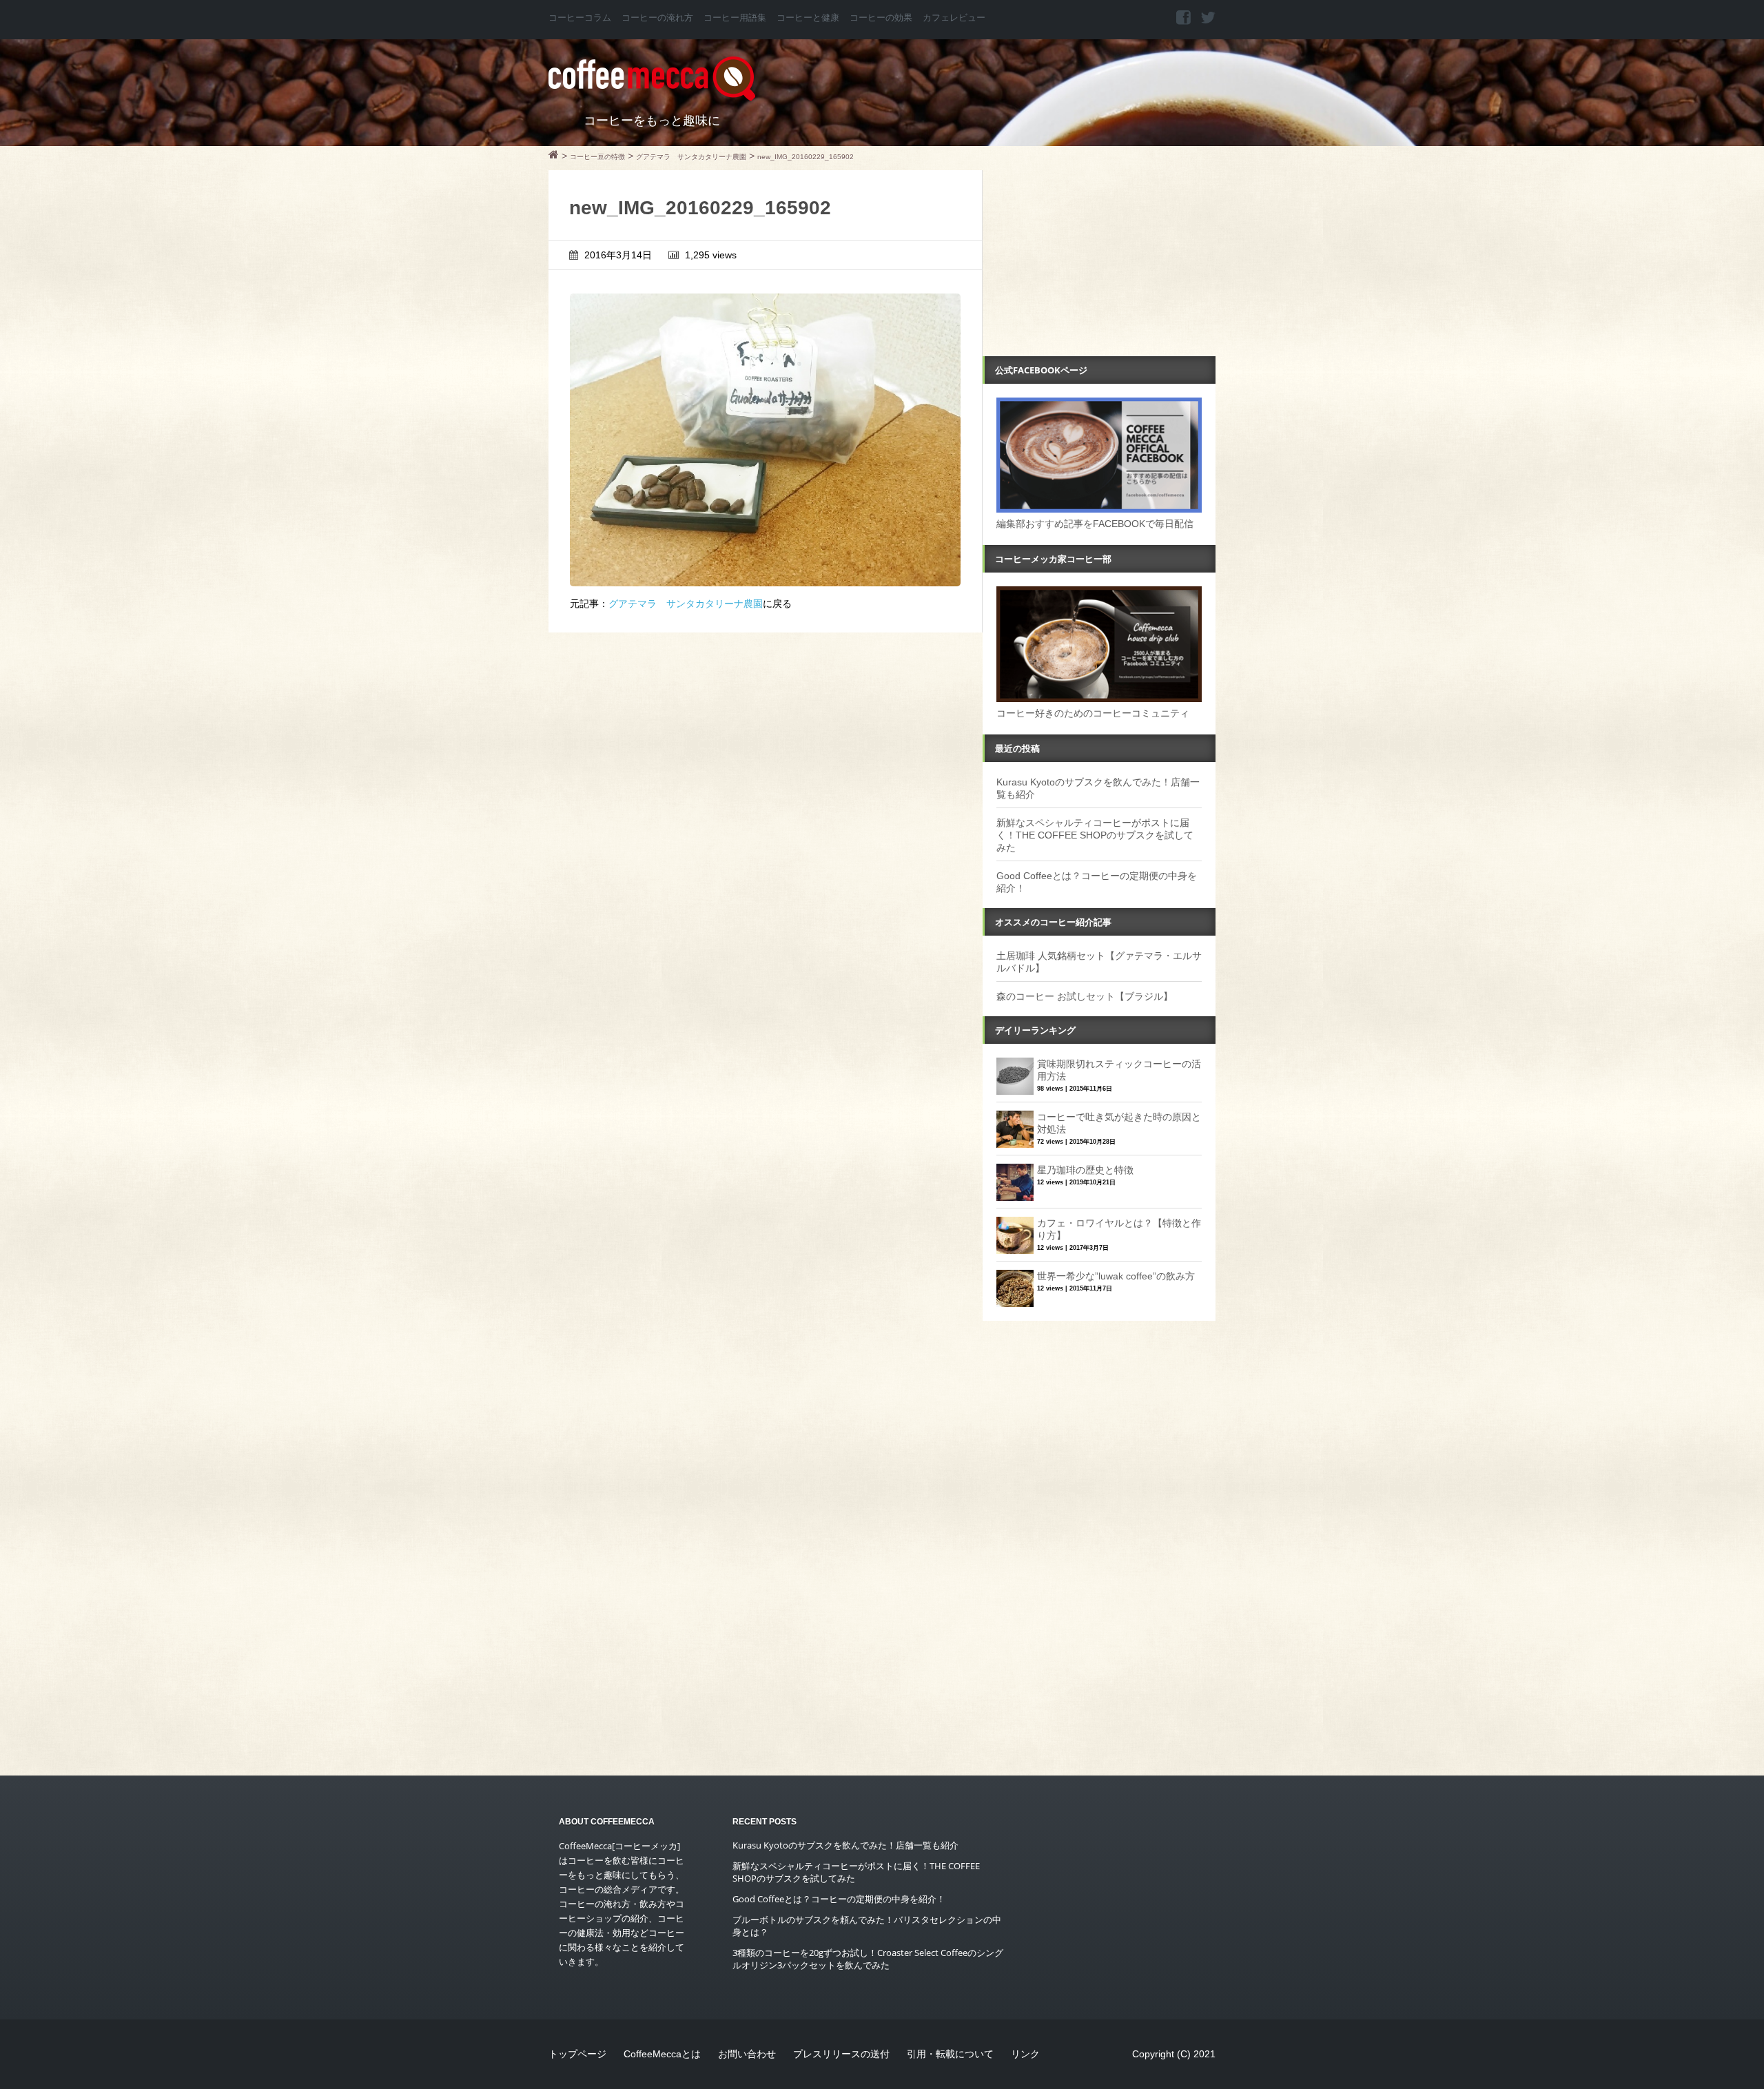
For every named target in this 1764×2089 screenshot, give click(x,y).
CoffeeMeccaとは (662, 2054)
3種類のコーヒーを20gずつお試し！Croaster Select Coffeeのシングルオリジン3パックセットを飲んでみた (868, 1959)
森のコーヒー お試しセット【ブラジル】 (1085, 996)
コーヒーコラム (580, 18)
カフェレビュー (954, 18)
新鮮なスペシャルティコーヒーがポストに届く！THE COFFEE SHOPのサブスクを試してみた (1095, 835)
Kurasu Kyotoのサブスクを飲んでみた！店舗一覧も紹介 (845, 1845)
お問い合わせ (747, 2054)
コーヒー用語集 (735, 18)
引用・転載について (950, 2054)
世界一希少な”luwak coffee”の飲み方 (1116, 1276)
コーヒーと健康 (808, 18)
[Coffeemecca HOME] (554, 156)
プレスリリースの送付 (841, 2054)
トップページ (577, 2054)
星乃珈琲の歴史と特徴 (1085, 1170)
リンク (1025, 2054)
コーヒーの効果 (881, 18)
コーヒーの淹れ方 (657, 18)
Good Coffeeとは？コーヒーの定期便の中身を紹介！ (839, 1899)
